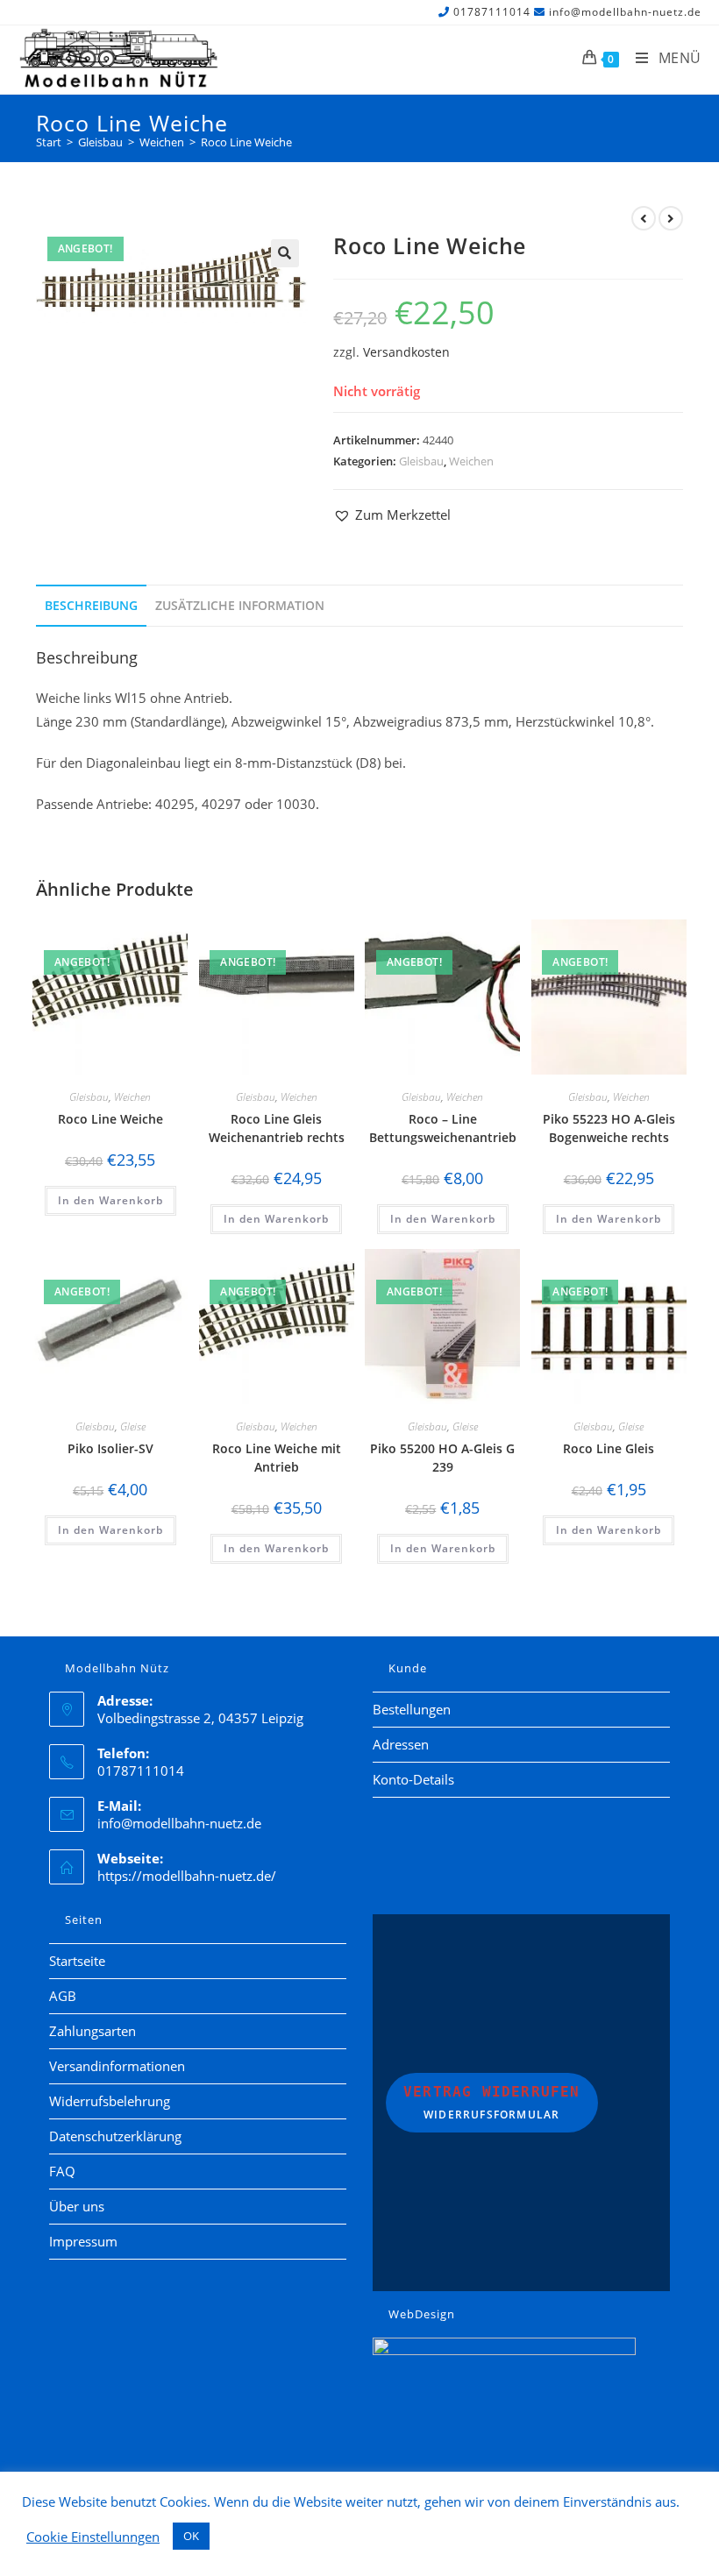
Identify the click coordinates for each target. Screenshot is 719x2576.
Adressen (401, 1744)
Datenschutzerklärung (115, 2136)
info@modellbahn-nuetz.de (625, 12)
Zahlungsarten (93, 2031)
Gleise (133, 1426)
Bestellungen (412, 1709)
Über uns (77, 2206)
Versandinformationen (117, 2066)
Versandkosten (406, 352)
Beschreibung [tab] (91, 606)
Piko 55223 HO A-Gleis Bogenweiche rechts (609, 1128)
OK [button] (191, 2536)
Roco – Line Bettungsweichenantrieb (443, 1128)
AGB (63, 1996)
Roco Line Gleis (609, 1448)
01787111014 (492, 12)
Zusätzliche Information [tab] (240, 606)
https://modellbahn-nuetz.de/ (187, 1876)
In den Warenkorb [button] (110, 1200)
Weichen (471, 461)
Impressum (83, 2241)
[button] (285, 253)
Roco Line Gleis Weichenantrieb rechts (277, 1128)
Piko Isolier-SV (110, 1448)
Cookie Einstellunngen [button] (93, 2537)
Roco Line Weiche (246, 142)
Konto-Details (413, 1779)
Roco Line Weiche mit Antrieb (277, 1458)
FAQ (62, 2171)
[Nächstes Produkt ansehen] (671, 218)
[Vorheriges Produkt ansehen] (644, 218)
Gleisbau (421, 461)
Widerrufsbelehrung (110, 2101)
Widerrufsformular (492, 2103)
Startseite (77, 1961)
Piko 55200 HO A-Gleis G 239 (442, 1458)
